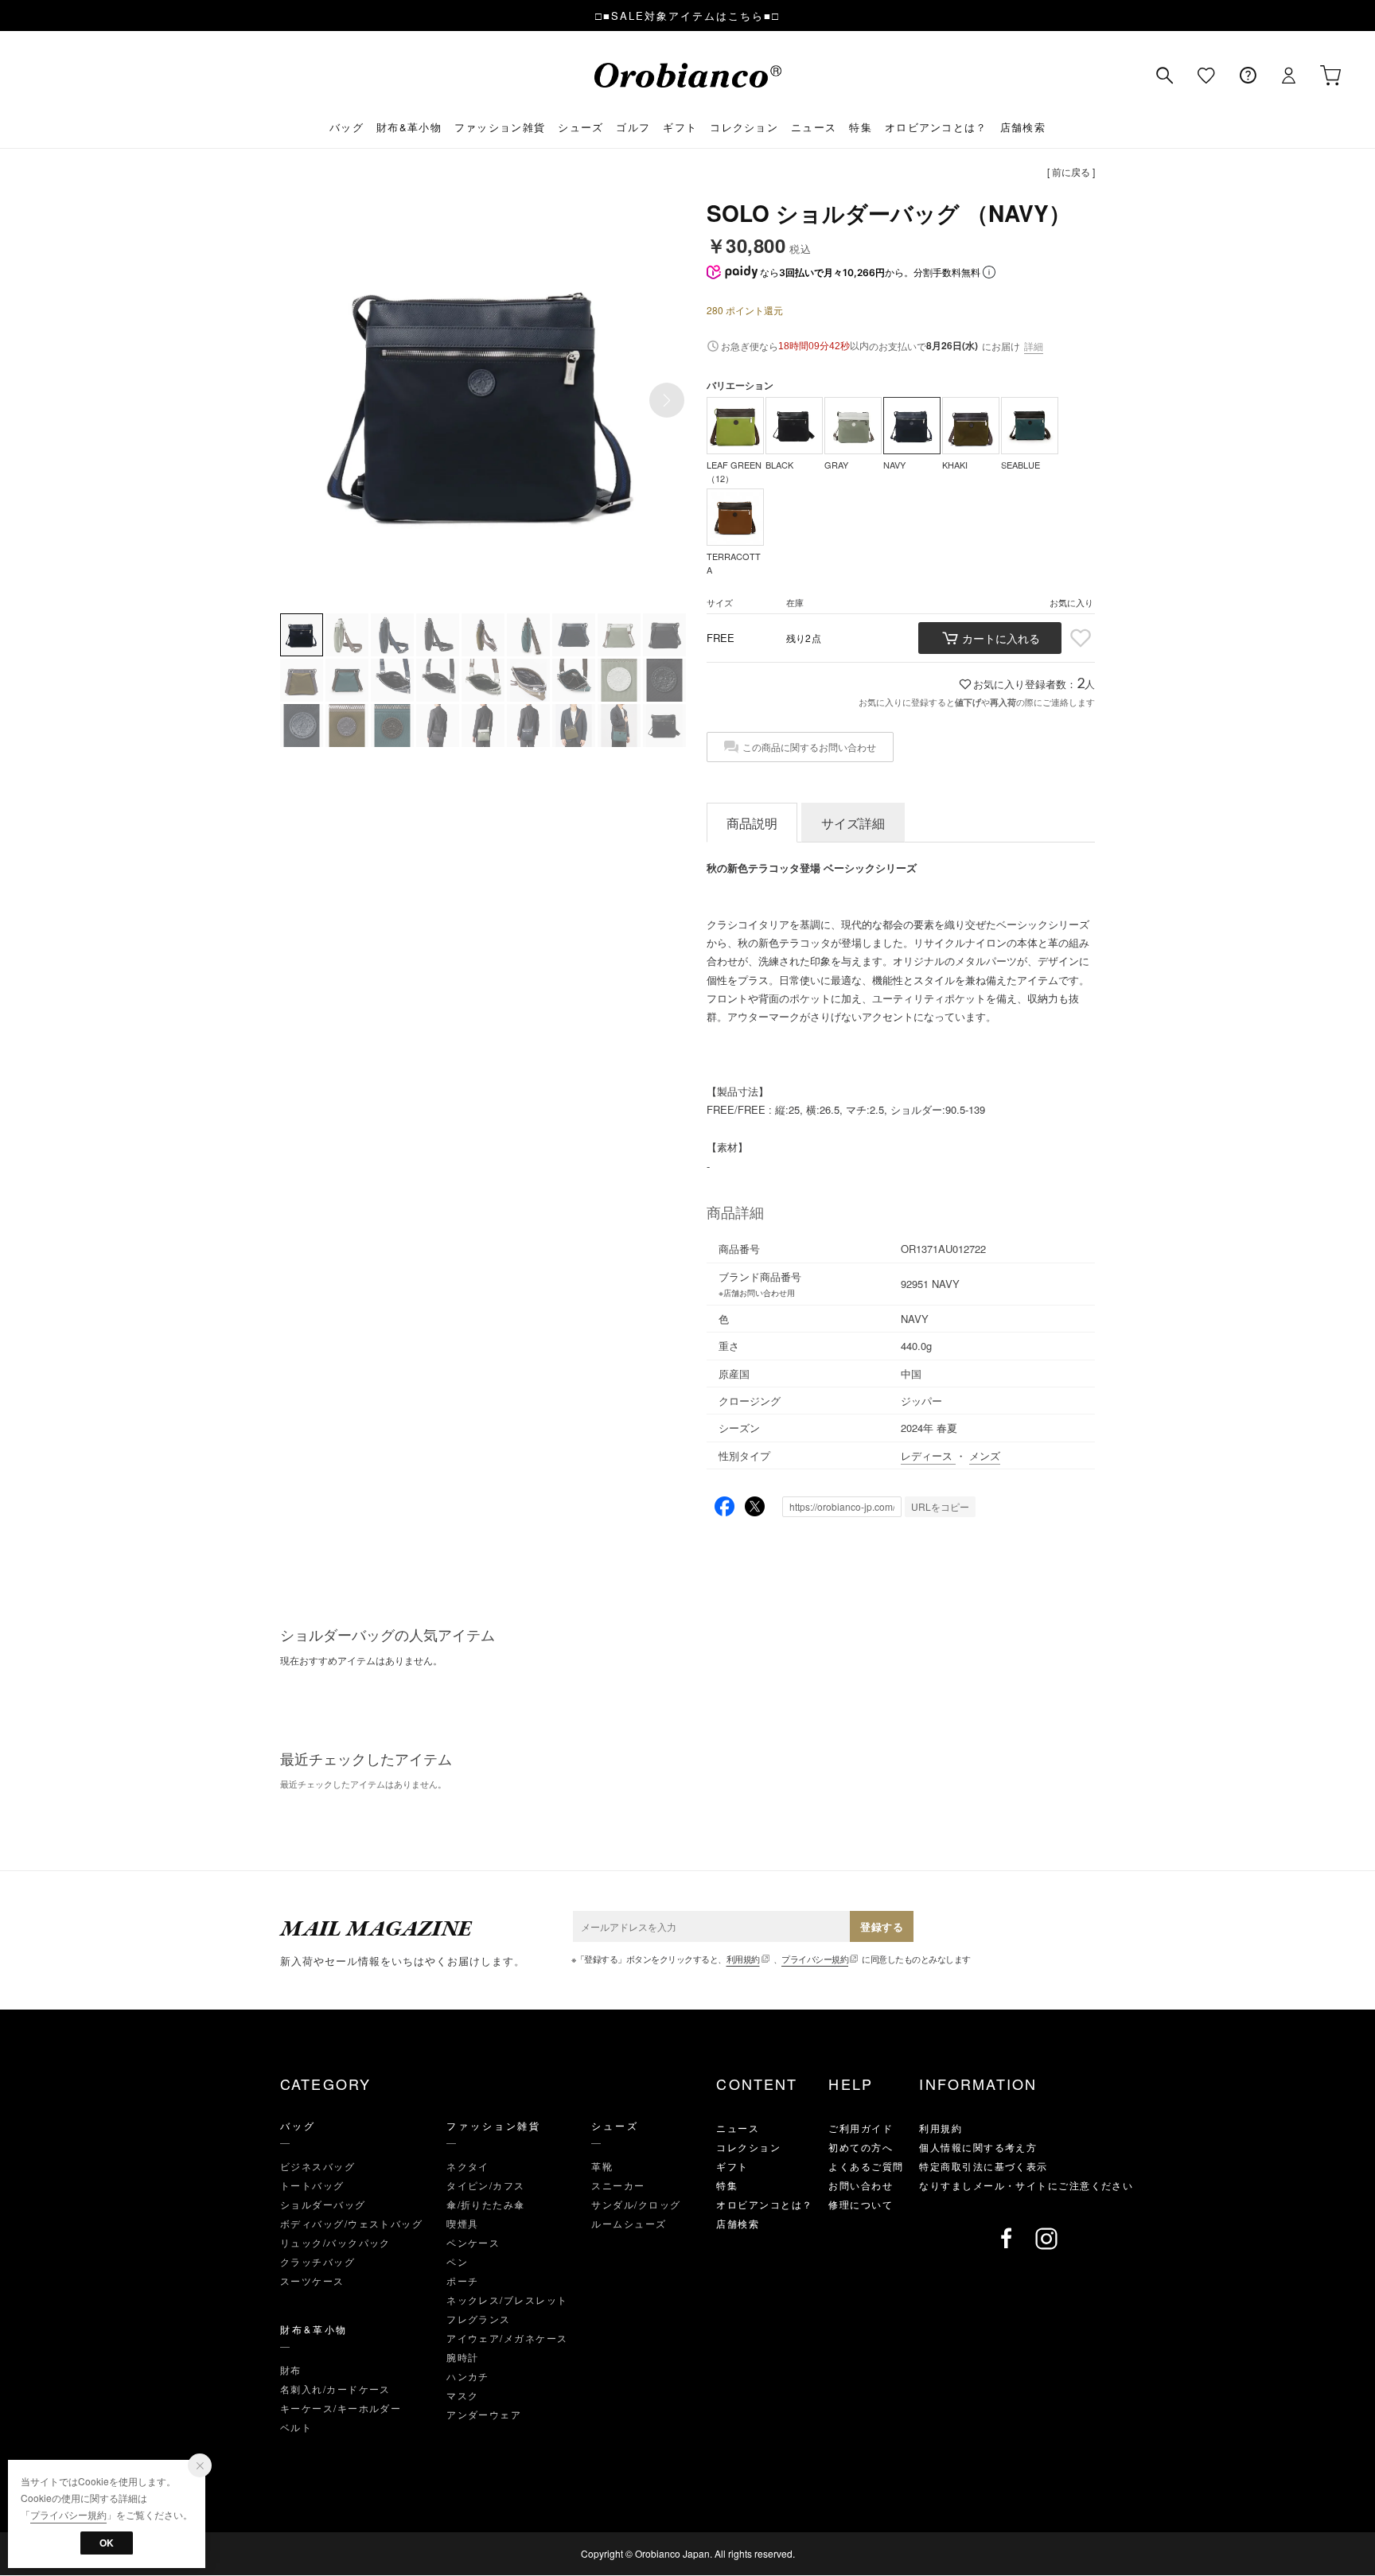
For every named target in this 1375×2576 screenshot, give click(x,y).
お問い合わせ (861, 2185)
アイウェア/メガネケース (507, 2338)
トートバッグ (312, 2185)
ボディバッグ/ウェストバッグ (351, 2223)
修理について (861, 2204)
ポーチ (462, 2280)
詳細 (1034, 346)
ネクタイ (468, 2166)
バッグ (347, 127)
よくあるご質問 (866, 2166)
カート (1330, 76)
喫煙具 (462, 2223)
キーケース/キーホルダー (341, 2408)
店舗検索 (1023, 127)
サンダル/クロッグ (636, 2204)
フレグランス (479, 2319)
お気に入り (1206, 76)
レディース (928, 1455)
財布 (291, 2370)
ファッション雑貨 (500, 127)
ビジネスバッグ (317, 2166)
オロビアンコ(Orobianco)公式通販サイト (688, 75)
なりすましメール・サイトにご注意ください (1026, 2185)
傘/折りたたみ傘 (486, 2204)
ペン (457, 2261)
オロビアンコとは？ (936, 127)
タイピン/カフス (486, 2185)
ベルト (296, 2427)
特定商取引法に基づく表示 (983, 2166)
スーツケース (312, 2280)
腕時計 (462, 2357)
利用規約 (743, 1959)
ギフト (680, 127)
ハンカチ (468, 2376)
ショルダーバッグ (323, 2204)
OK (107, 2543)
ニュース (814, 127)
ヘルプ (1248, 76)
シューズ (580, 127)
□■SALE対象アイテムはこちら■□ (687, 16)
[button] (667, 400)
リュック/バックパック (335, 2242)
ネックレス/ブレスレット (507, 2300)
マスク (462, 2395)
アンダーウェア (484, 2414)
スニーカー (618, 2185)
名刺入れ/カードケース (335, 2389)
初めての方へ (861, 2147)
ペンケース (473, 2242)
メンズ (985, 1455)
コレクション (744, 127)
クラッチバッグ (317, 2261)
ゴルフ (633, 127)
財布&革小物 (409, 127)
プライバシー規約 (815, 1959)
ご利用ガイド (861, 2128)
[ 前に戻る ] (1071, 171)
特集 (861, 127)
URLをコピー (940, 1506)
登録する (882, 1926)
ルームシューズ (629, 2223)
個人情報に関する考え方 (978, 2147)
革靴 (602, 2166)
